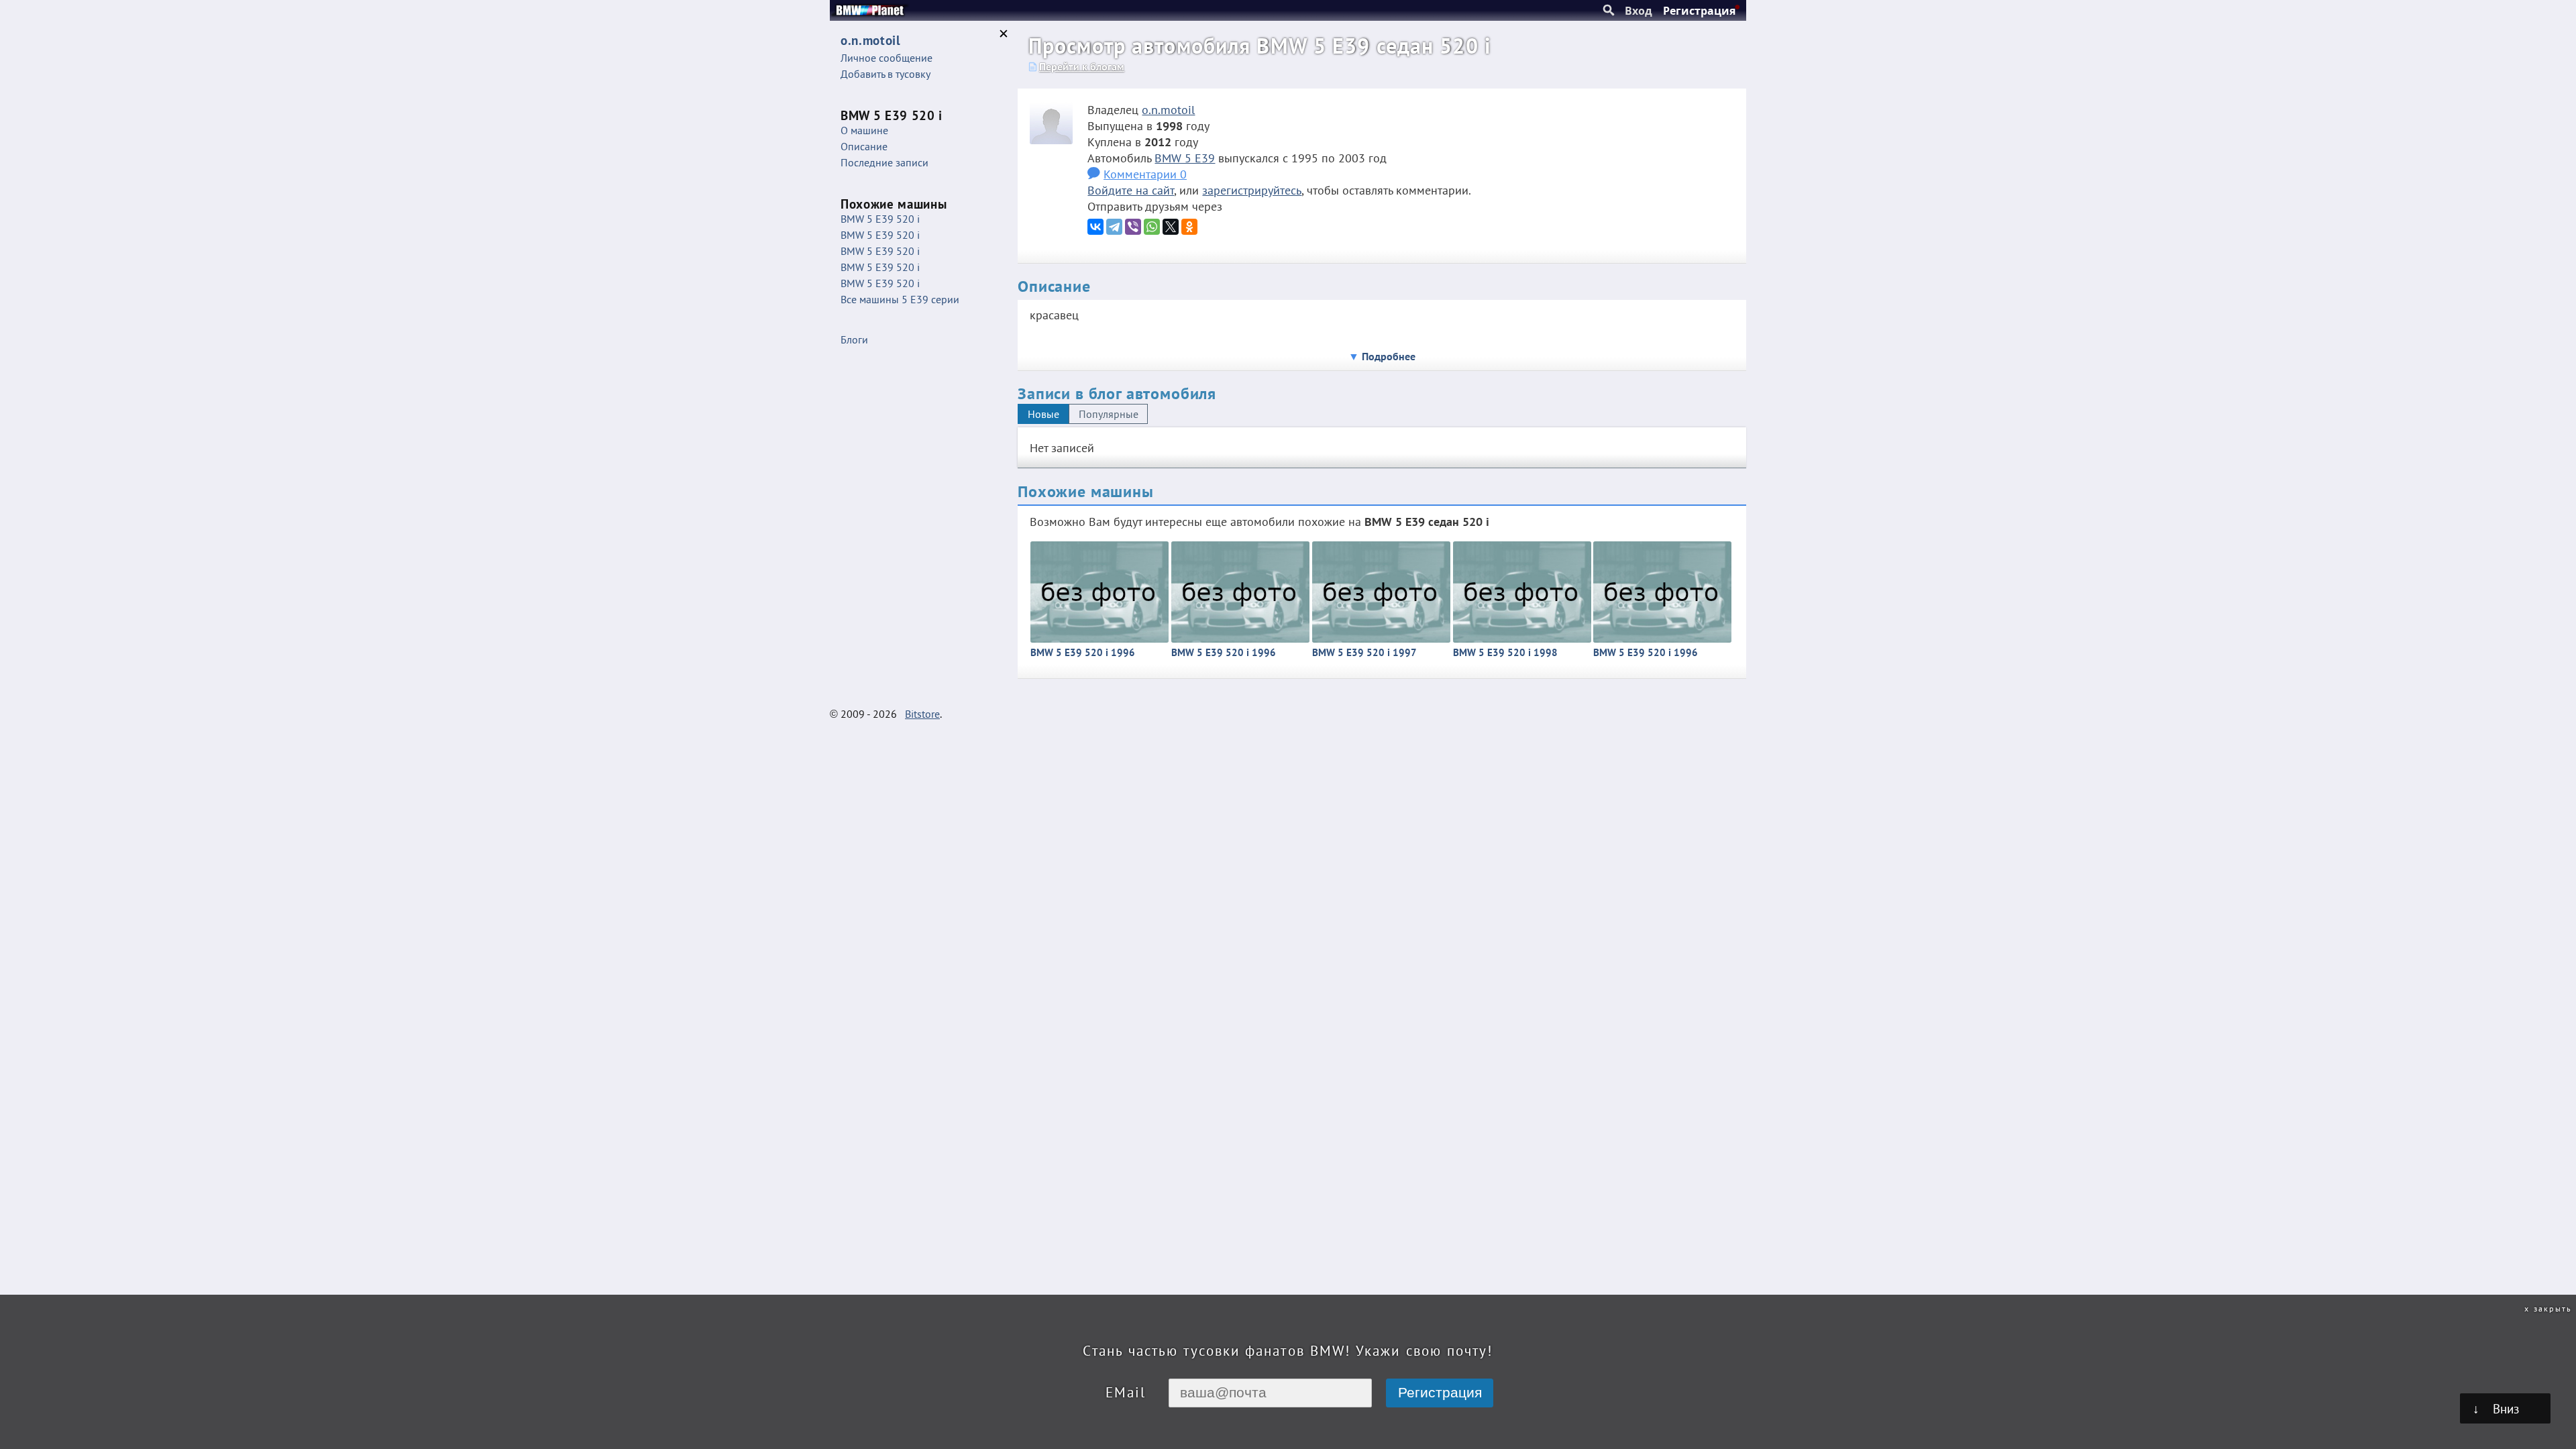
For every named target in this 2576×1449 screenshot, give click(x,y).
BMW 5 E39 (1185, 158)
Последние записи (884, 162)
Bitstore (922, 714)
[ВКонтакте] (1095, 227)
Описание (864, 146)
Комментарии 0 (1145, 174)
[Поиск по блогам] (1609, 11)
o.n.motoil (1168, 109)
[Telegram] (1114, 227)
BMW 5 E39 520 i (880, 219)
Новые (1043, 414)
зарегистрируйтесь (1252, 190)
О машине (864, 130)
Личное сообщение (887, 58)
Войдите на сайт (1131, 190)
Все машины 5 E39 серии (900, 299)
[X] (1171, 227)
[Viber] (1133, 227)
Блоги (854, 339)
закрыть (2553, 1308)
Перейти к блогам (1082, 66)
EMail (1126, 1392)
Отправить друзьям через (1155, 206)
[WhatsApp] (1152, 227)
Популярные (1109, 414)
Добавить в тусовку (885, 74)
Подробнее (1389, 356)
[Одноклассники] (1189, 227)
